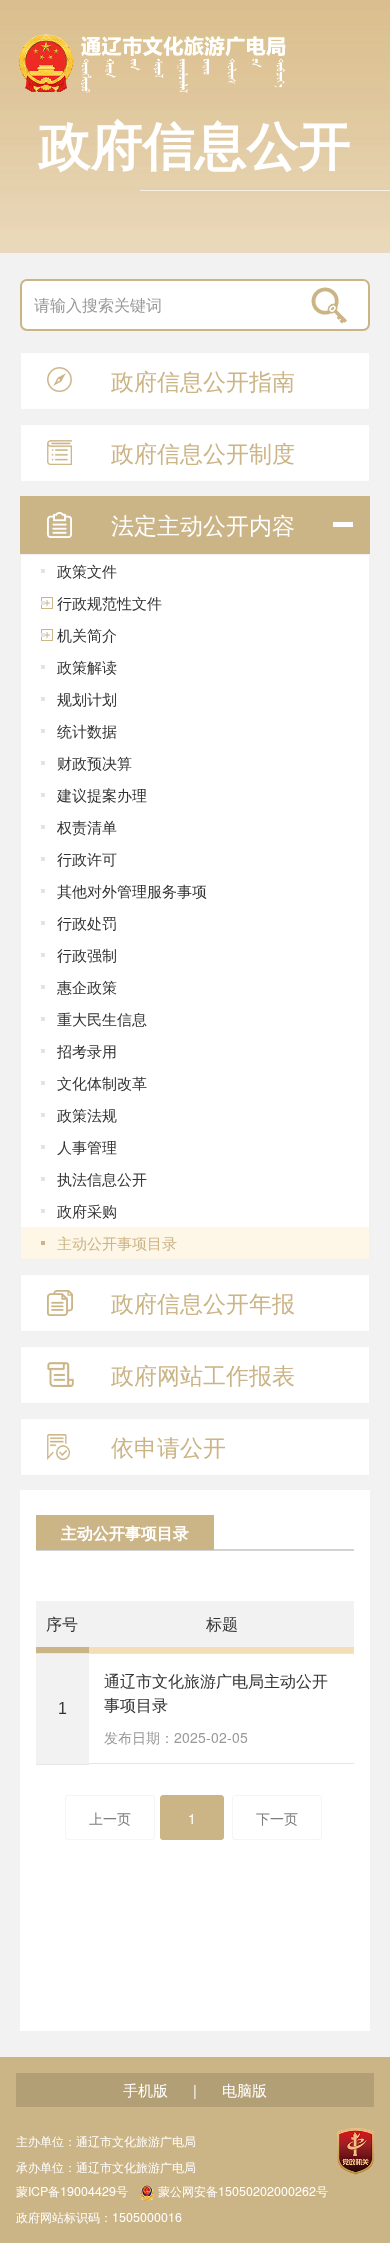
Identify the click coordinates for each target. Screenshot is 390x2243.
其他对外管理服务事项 (132, 890)
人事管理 (87, 1146)
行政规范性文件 (109, 602)
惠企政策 (87, 986)
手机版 (145, 2089)
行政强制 (87, 954)
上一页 (110, 1818)
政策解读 (87, 666)
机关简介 (87, 634)
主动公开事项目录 (117, 1242)
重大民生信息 (102, 1018)
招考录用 (87, 1050)
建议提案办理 (102, 794)
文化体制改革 (102, 1082)
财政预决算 (94, 762)
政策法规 (87, 1114)
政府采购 (87, 1210)
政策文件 (87, 570)
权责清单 (87, 826)
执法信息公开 (102, 1178)
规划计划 (87, 698)
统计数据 (87, 730)
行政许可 (87, 858)
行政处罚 (87, 922)
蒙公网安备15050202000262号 (243, 2192)
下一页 (277, 1818)
